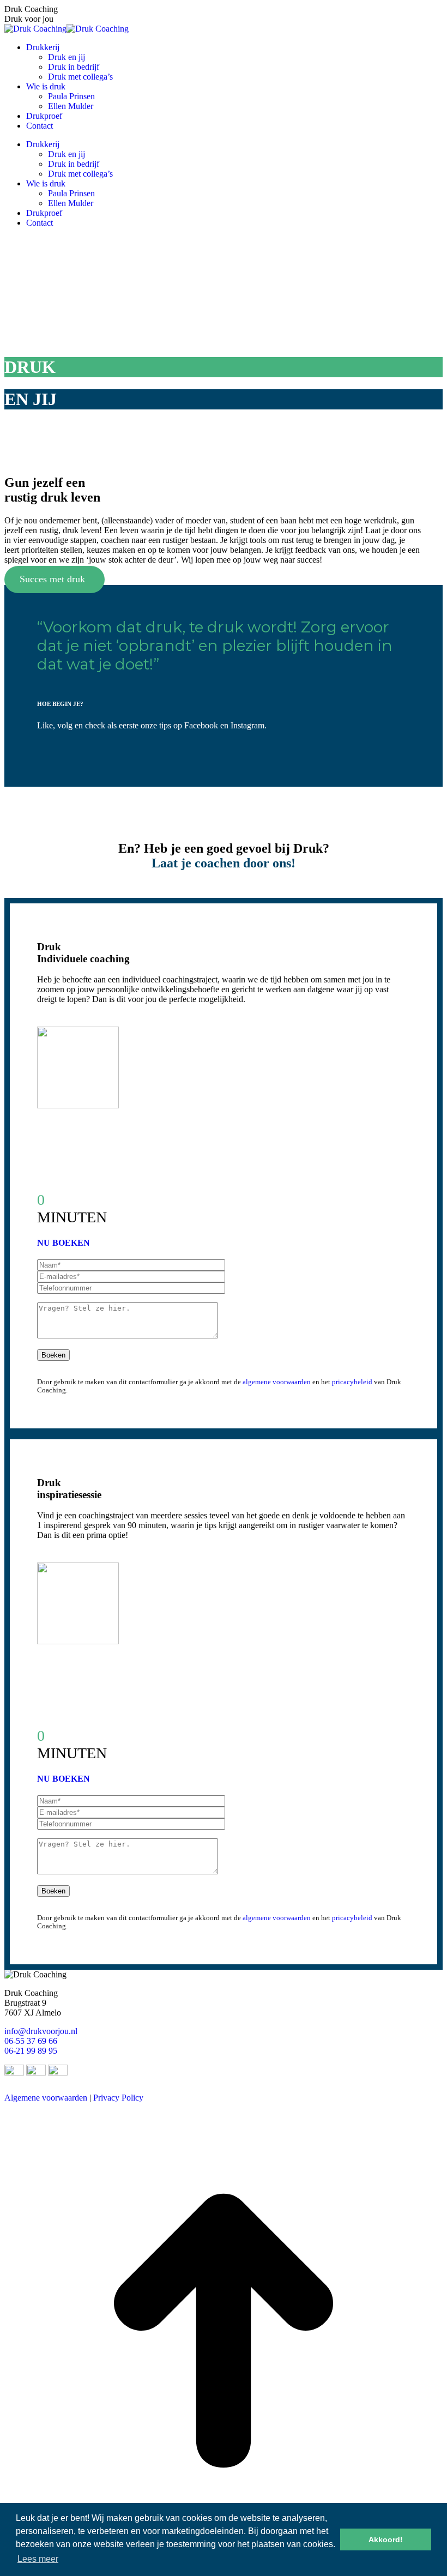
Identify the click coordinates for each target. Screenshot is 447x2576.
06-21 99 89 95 (31, 2051)
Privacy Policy (118, 2098)
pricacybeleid (352, 1382)
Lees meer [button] (38, 2559)
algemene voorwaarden (277, 1382)
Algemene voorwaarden (46, 2098)
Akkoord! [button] (386, 2539)
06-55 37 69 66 (31, 2041)
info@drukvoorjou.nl (41, 2031)
